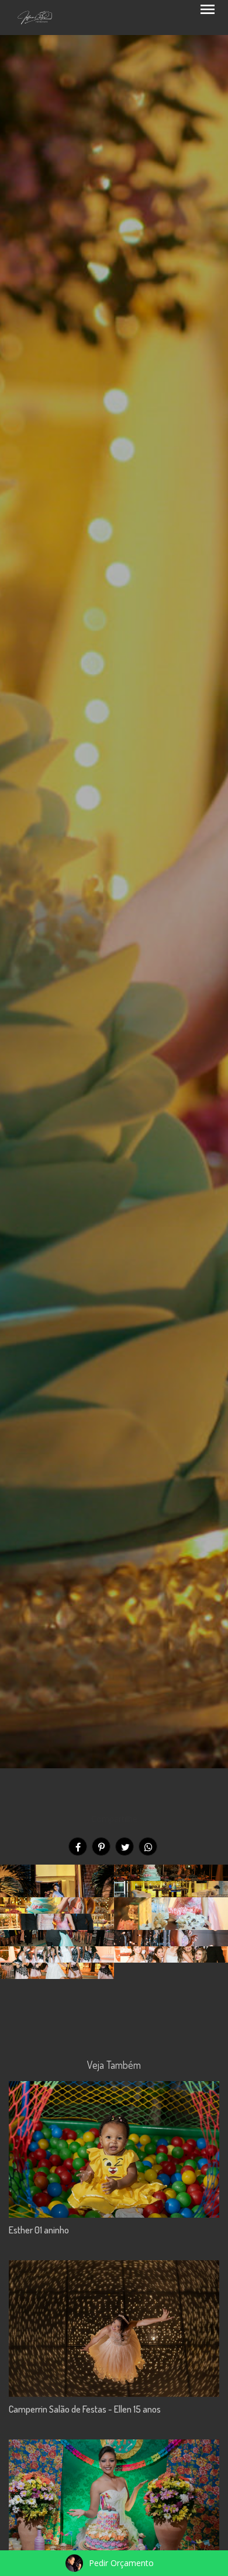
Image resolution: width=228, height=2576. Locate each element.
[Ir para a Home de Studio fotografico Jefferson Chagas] (35, 16)
